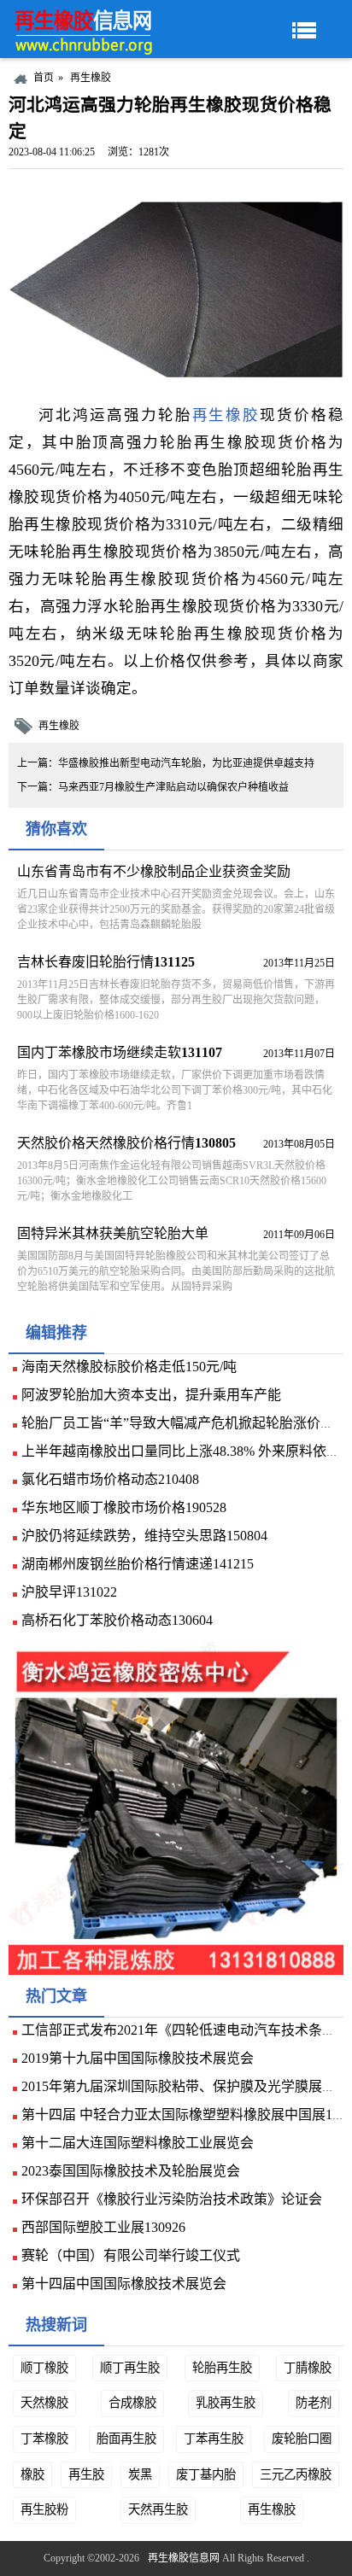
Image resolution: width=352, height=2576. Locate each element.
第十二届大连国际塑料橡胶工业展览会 (138, 2143)
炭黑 (140, 2474)
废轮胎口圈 (302, 2439)
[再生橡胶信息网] (85, 29)
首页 (44, 78)
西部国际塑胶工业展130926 (103, 2227)
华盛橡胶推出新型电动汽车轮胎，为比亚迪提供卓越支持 (186, 763)
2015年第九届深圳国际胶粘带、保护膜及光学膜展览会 (185, 2086)
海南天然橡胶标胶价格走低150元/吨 (129, 1367)
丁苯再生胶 (214, 2439)
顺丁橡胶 (44, 2368)
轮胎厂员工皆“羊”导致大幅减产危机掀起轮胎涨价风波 (185, 1423)
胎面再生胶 (126, 2439)
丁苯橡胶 (44, 2439)
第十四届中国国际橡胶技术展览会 (124, 2284)
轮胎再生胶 (222, 2368)
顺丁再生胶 (130, 2368)
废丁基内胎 (206, 2474)
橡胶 (32, 2474)
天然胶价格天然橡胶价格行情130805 (126, 1143)
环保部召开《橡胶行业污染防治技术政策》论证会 (172, 2199)
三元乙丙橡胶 (296, 2474)
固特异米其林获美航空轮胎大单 (113, 1233)
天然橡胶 (44, 2403)
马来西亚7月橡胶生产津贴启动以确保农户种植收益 (173, 787)
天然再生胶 (158, 2509)
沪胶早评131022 (69, 1592)
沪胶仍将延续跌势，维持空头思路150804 (144, 1536)
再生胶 (86, 2474)
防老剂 (314, 2403)
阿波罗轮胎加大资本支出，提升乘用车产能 (151, 1395)
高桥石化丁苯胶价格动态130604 (117, 1620)
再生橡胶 (91, 78)
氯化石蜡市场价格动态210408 (110, 1479)
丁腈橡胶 (308, 2368)
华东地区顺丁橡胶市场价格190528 (124, 1507)
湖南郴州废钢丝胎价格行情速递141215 (138, 1564)
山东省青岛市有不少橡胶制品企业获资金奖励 (154, 871)
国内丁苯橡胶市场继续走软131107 (120, 1052)
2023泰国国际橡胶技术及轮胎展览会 (131, 2171)
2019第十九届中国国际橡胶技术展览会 (138, 2058)
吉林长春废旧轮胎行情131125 (106, 962)
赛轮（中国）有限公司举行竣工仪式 (131, 2255)
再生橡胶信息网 (184, 2558)
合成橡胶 (132, 2403)
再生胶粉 (44, 2509)
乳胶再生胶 (226, 2403)
